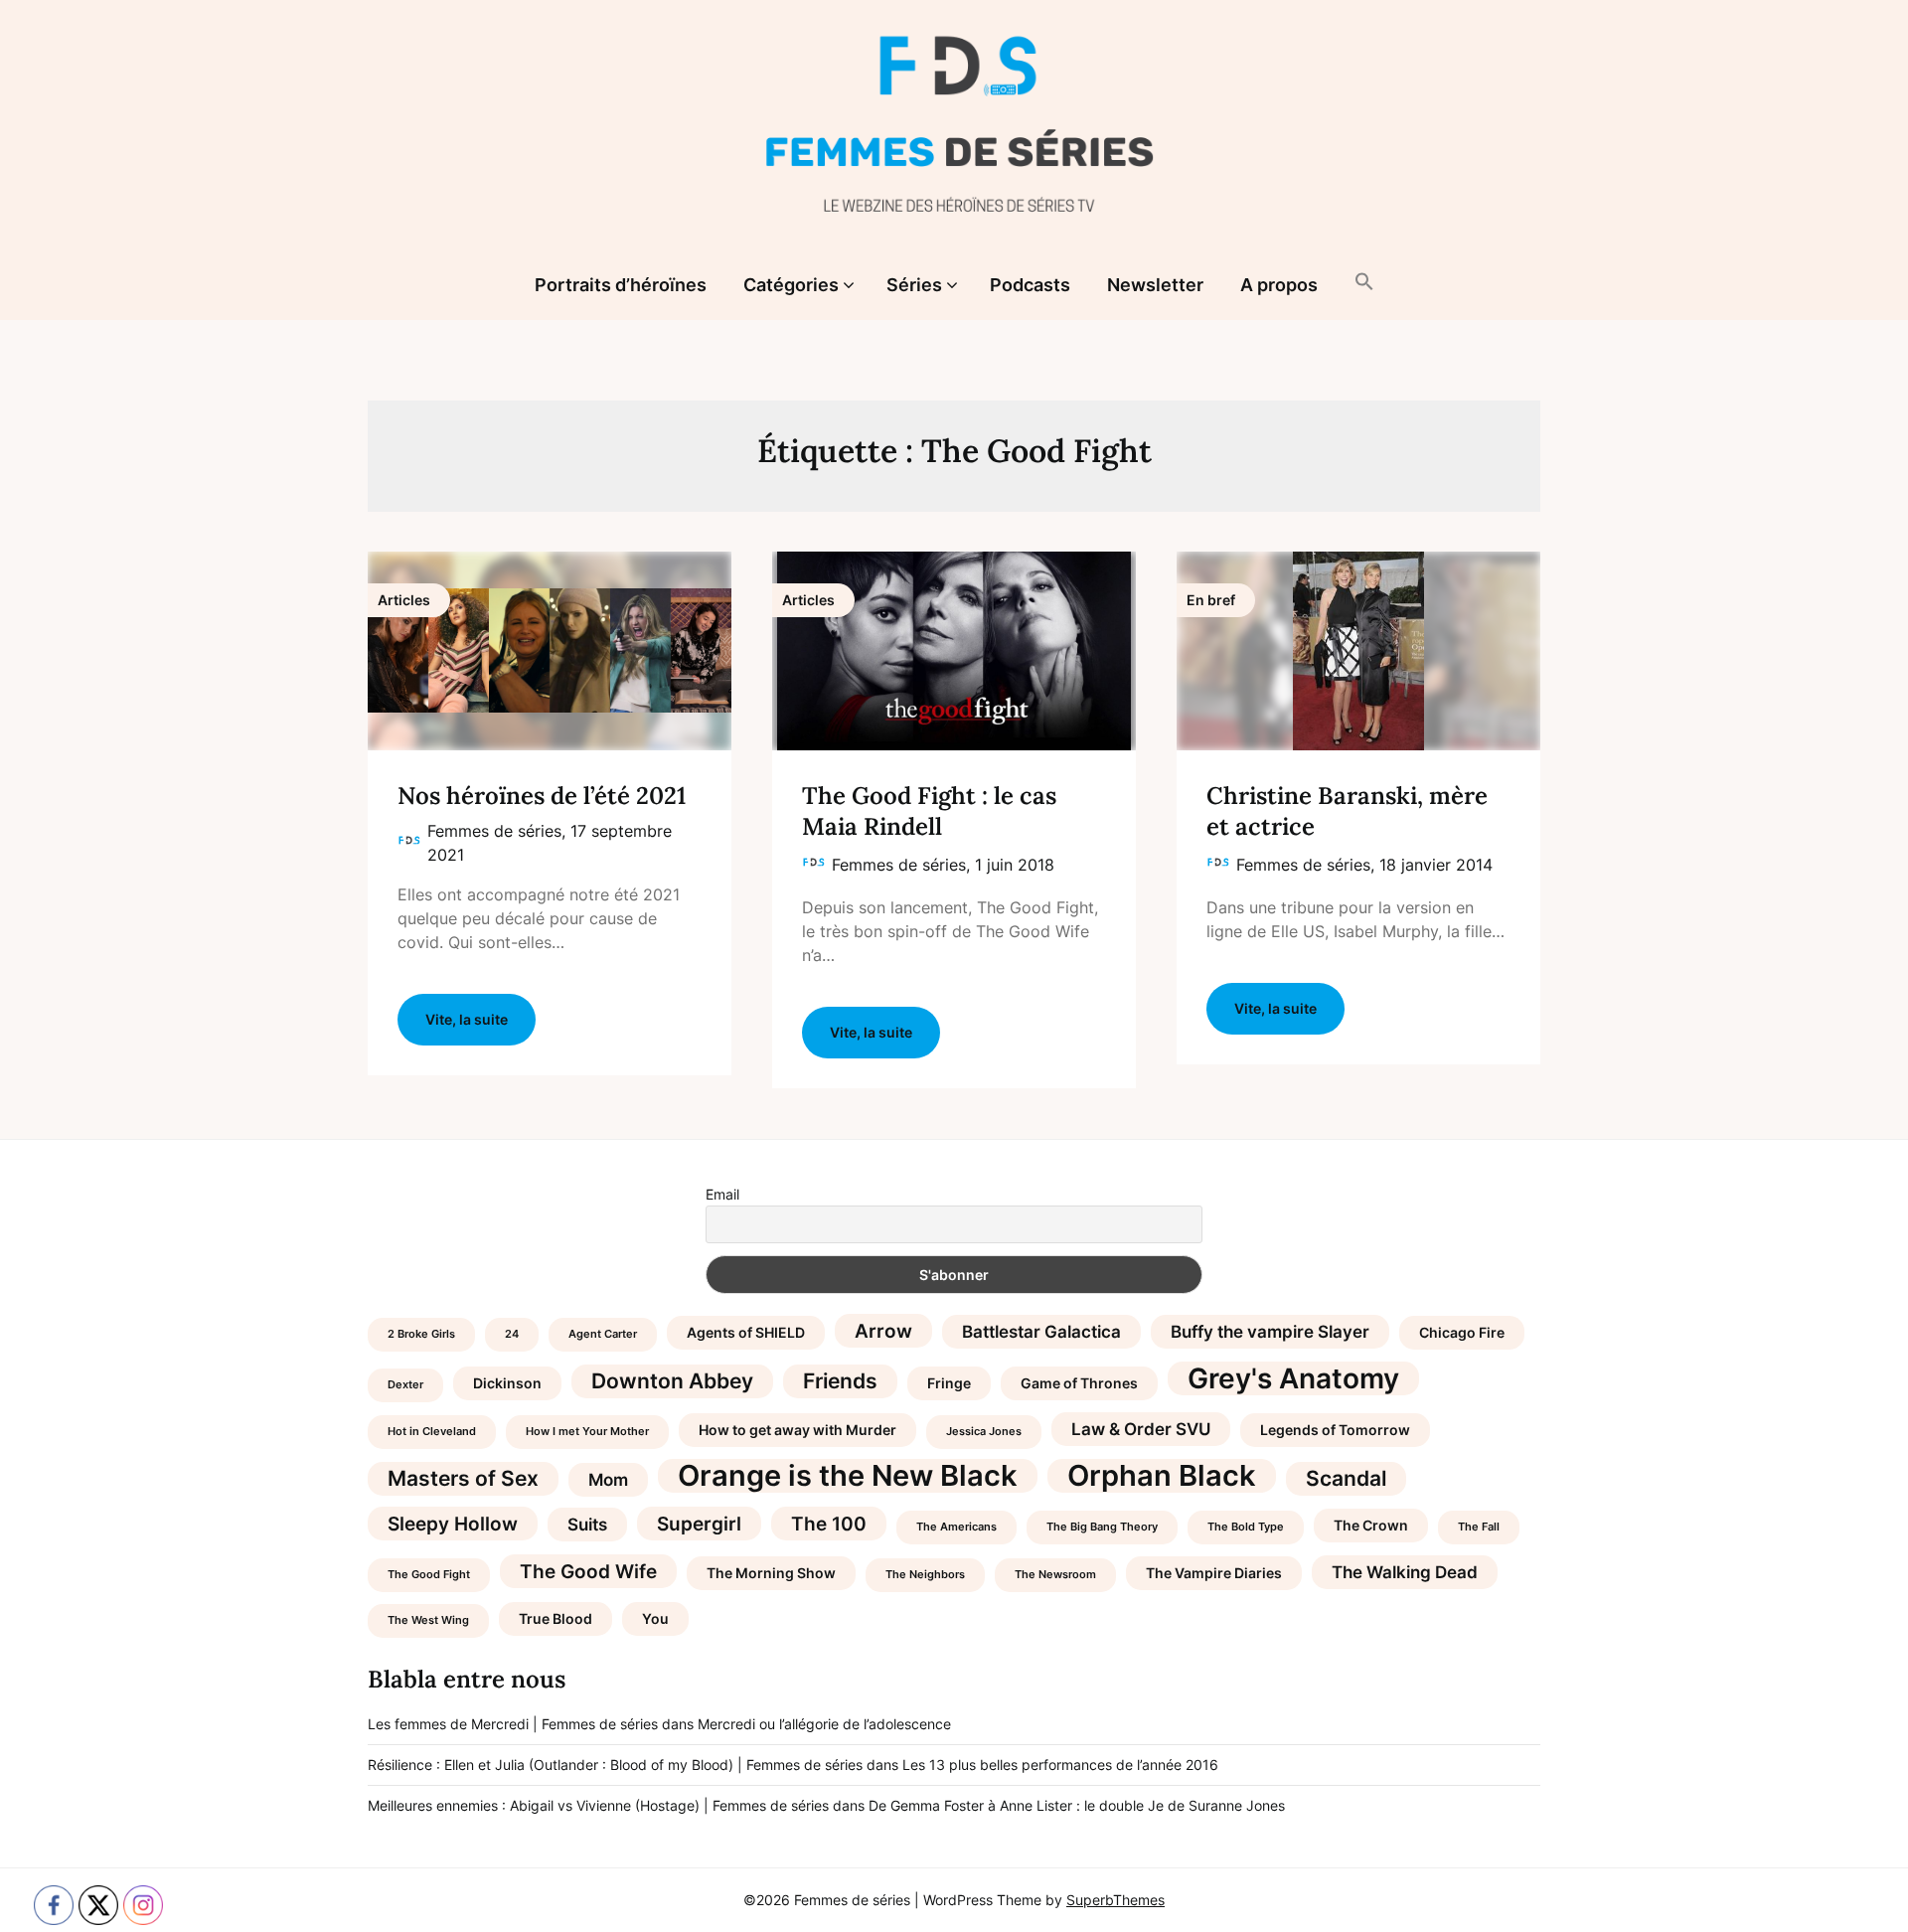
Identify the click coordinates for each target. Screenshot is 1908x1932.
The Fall (1479, 1527)
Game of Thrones (1079, 1383)
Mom (608, 1480)
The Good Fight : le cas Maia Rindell (929, 811)
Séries (914, 285)
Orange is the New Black (848, 1476)
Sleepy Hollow (453, 1524)
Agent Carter (603, 1334)
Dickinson (507, 1383)
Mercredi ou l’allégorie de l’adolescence (824, 1724)
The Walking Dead (1405, 1572)
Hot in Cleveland (432, 1432)
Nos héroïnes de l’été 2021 (542, 796)
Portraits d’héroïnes (621, 285)
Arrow (883, 1331)
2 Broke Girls (421, 1334)
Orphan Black (1162, 1476)
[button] (1364, 283)
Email (722, 1194)
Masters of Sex (463, 1478)
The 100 (829, 1524)
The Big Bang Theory (1102, 1527)
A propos (1279, 285)
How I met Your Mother (587, 1432)
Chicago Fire (1462, 1332)
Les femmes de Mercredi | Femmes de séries (513, 1724)
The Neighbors (925, 1575)
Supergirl (699, 1524)
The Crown (1371, 1525)
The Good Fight (429, 1575)
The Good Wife (588, 1571)
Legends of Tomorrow (1335, 1430)
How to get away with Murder (797, 1430)
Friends (840, 1381)
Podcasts (1030, 285)
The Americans (956, 1527)
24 (512, 1334)
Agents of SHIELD (746, 1332)
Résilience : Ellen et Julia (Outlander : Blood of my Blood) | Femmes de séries (615, 1765)
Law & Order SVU (1141, 1429)
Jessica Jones (984, 1432)
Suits (587, 1525)
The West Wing (428, 1620)
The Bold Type (1246, 1527)
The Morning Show (771, 1573)
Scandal (1346, 1478)
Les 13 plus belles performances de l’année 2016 (1060, 1765)
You (655, 1618)
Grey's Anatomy (1293, 1378)
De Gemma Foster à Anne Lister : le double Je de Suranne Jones (1077, 1805)
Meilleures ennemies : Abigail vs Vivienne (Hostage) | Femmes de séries (598, 1805)
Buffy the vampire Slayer (1270, 1332)
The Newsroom (1055, 1575)
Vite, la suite (467, 1019)
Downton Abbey (672, 1381)
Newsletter (1155, 285)
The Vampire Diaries (1214, 1573)
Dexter (405, 1385)
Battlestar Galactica (1041, 1332)
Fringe (949, 1383)
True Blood (556, 1618)
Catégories (791, 285)
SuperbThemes (1115, 1900)
